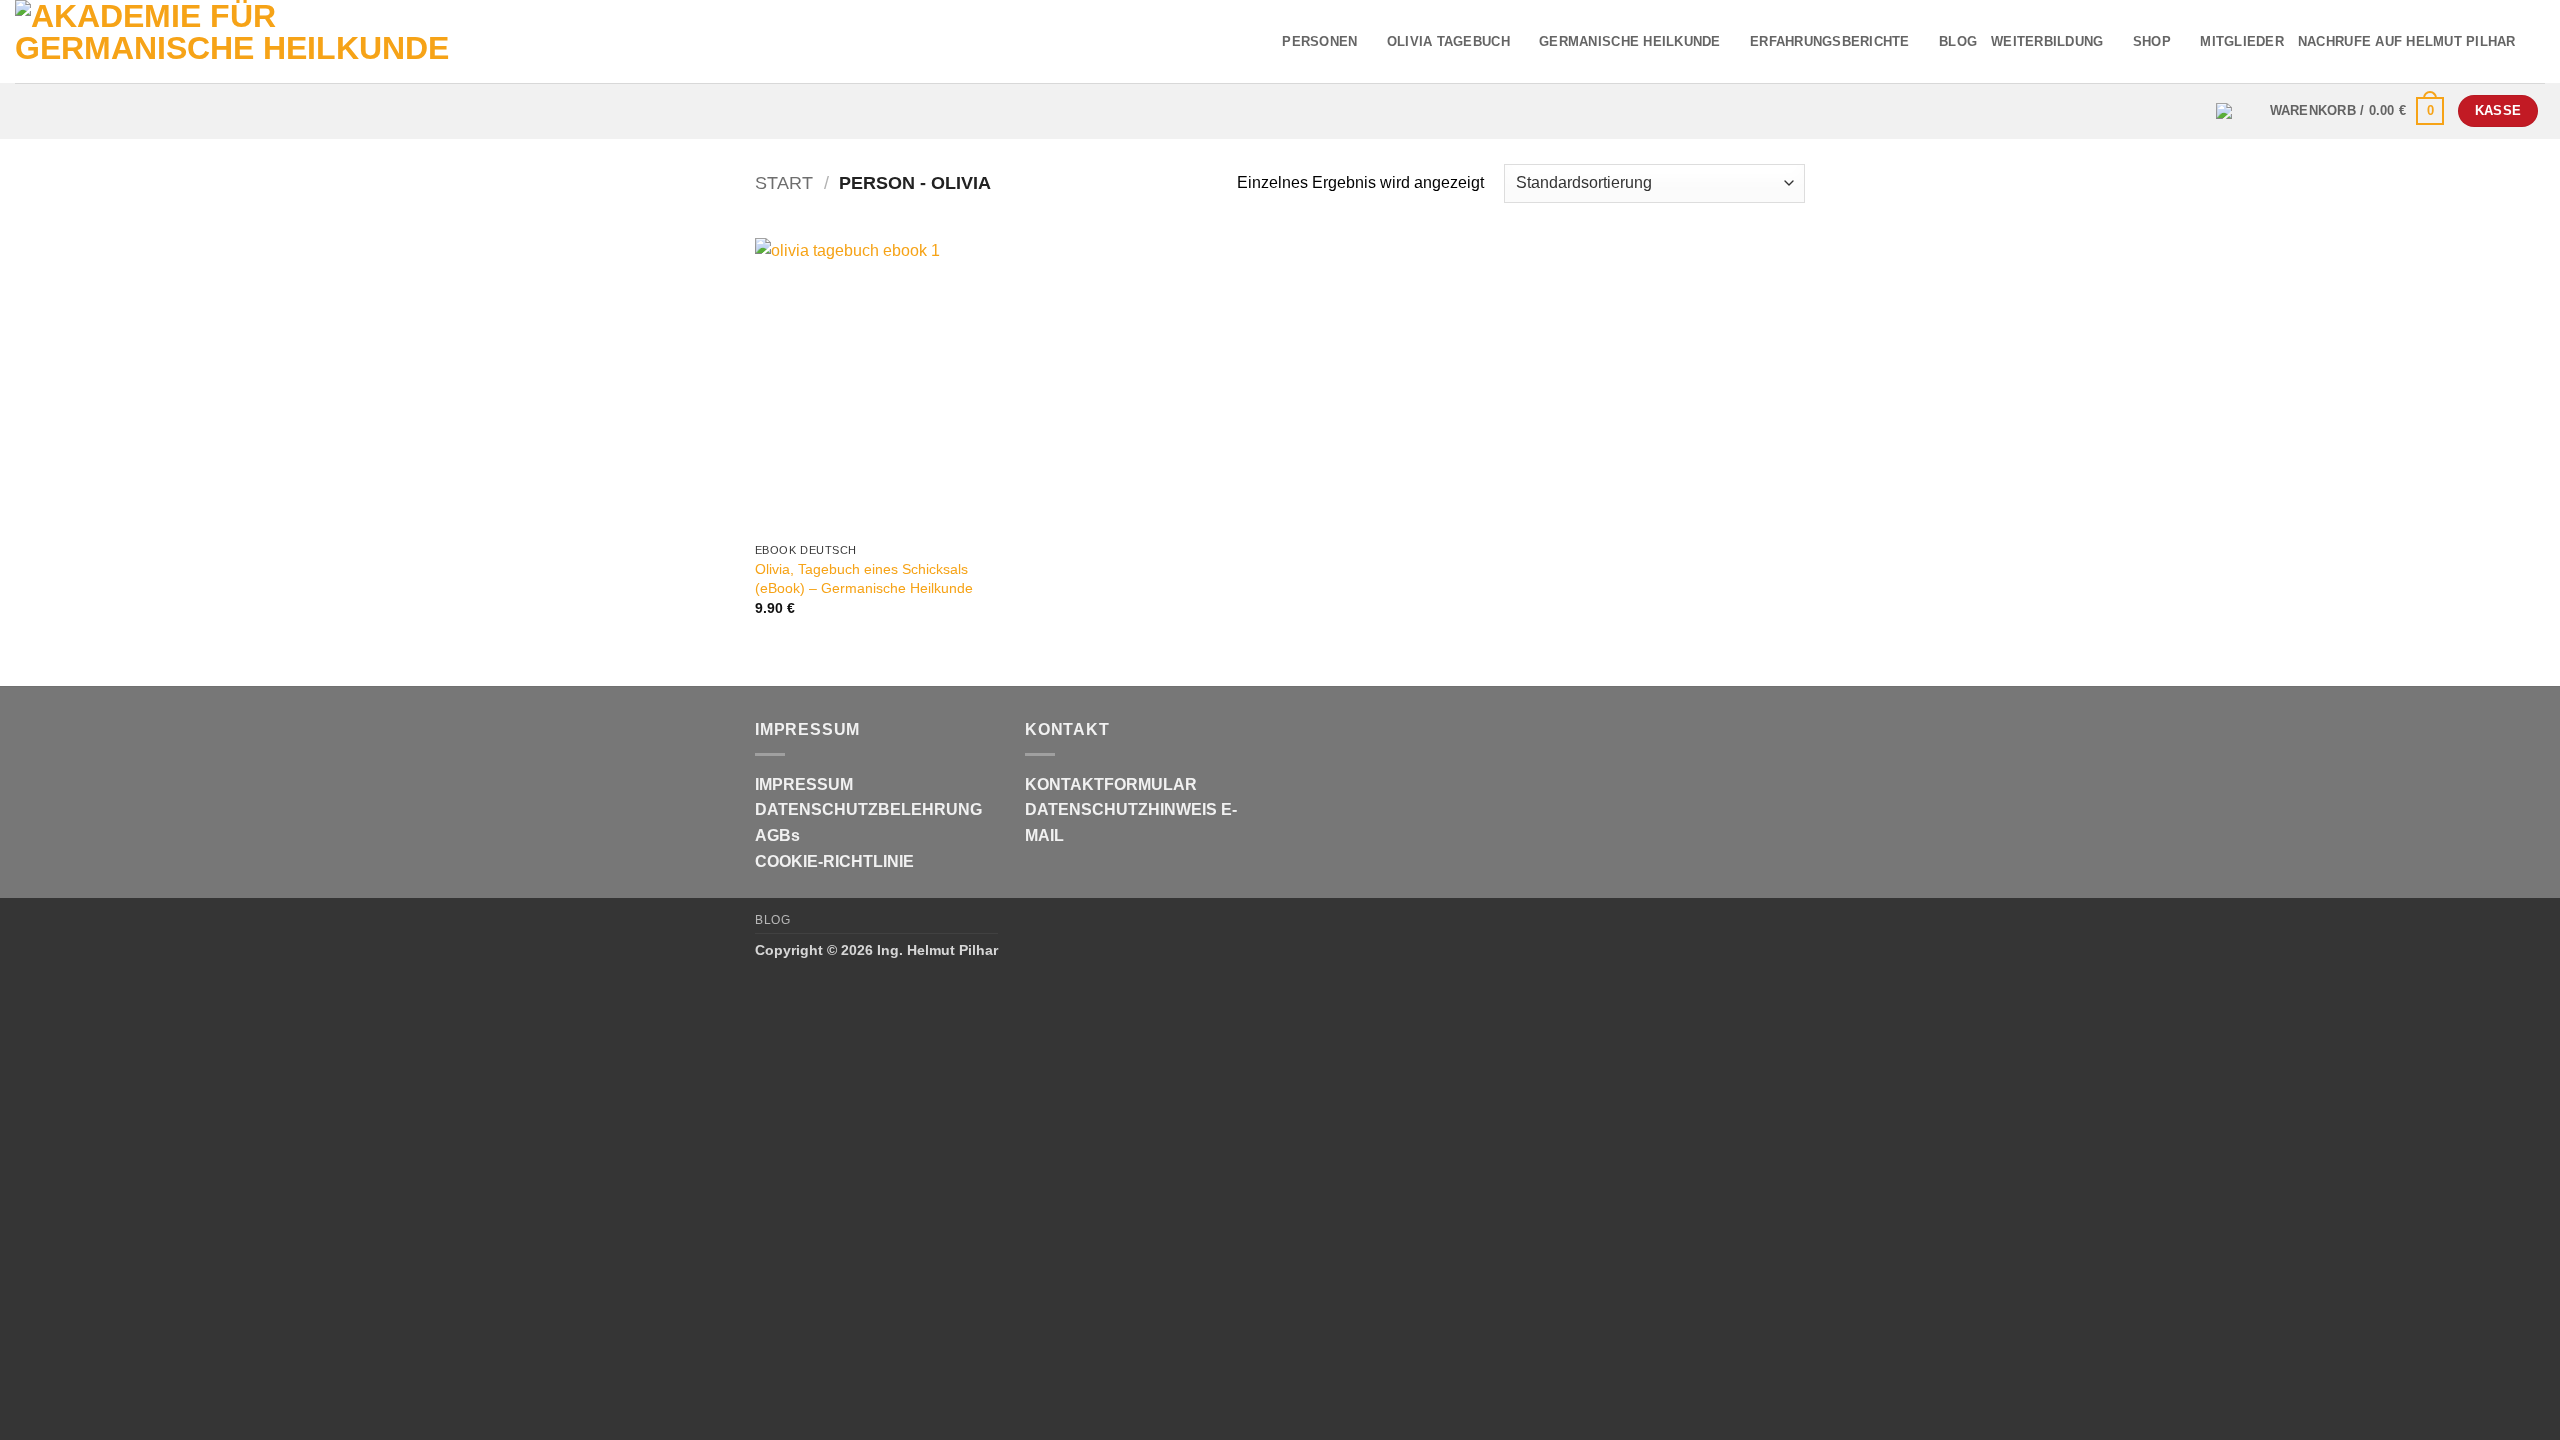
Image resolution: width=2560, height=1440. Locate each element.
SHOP (2152, 41)
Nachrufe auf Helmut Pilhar (2407, 41)
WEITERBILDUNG (2047, 41)
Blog (772, 920)
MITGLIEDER (2242, 41)
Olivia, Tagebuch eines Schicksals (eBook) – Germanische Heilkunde (864, 578)
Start (784, 182)
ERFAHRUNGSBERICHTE (1830, 41)
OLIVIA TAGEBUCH (1448, 41)
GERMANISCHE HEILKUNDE (1629, 41)
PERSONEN (1319, 41)
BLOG (1958, 41)
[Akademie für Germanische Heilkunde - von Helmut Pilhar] (273, 41)
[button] (2357, 111)
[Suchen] (2537, 41)
